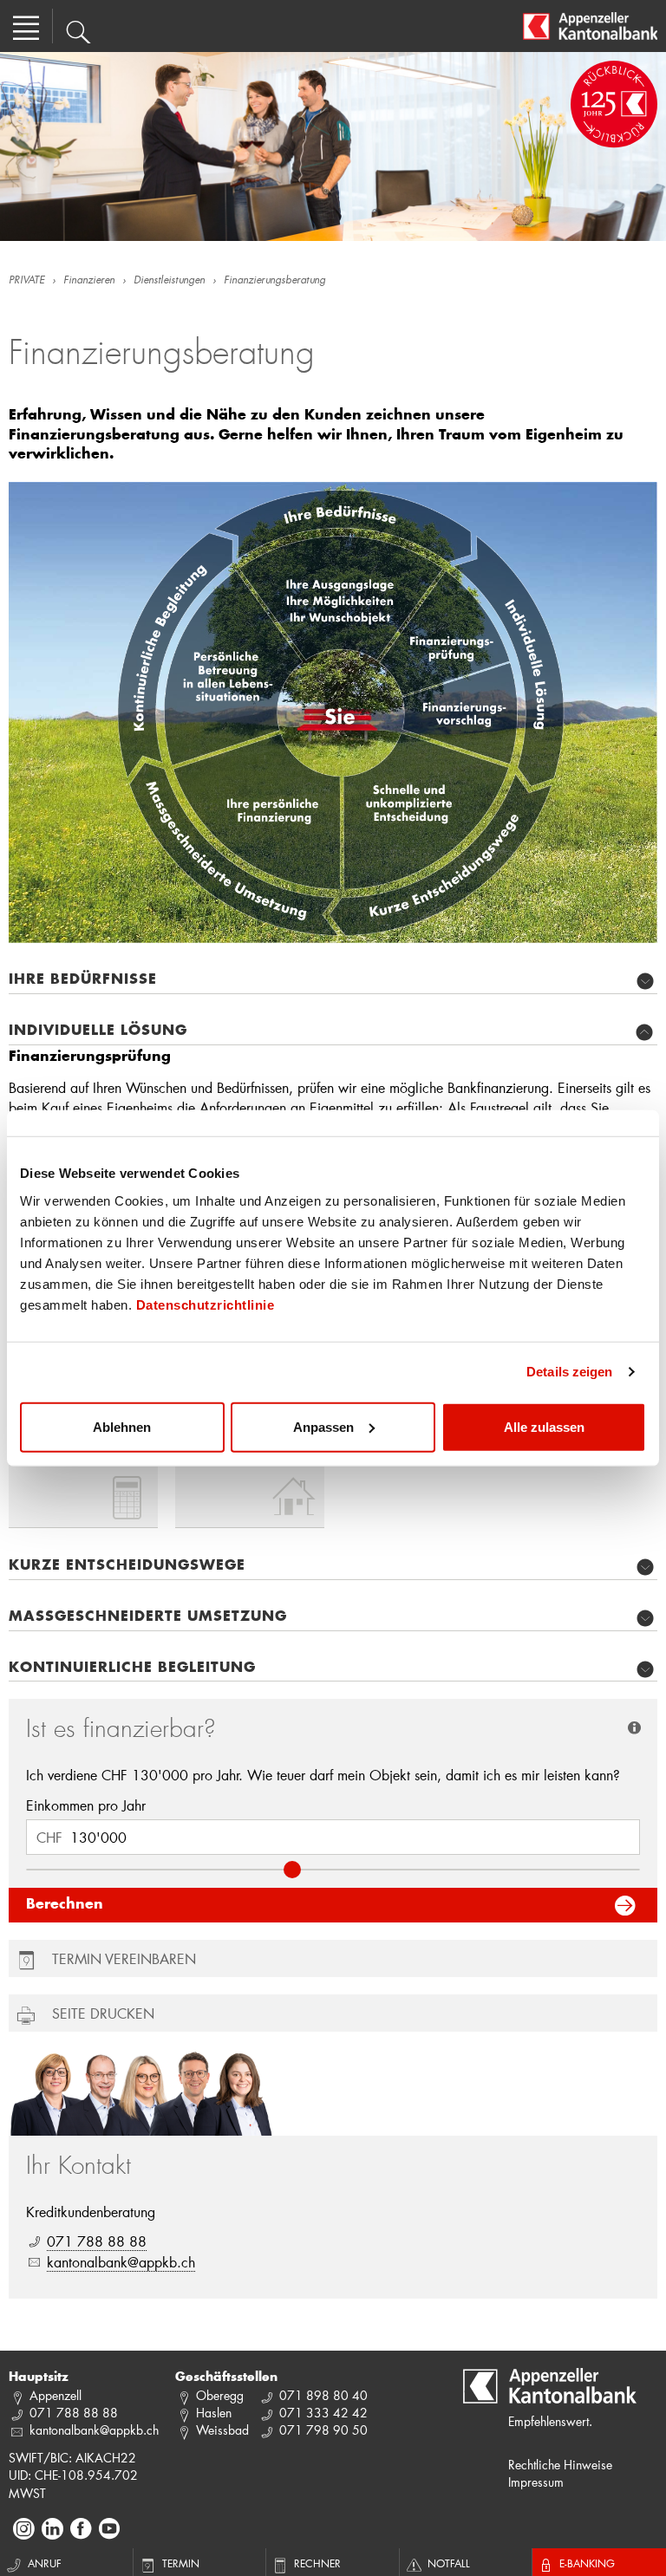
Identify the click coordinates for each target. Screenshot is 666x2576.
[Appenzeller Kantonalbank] (590, 26)
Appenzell (55, 2395)
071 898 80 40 (323, 2395)
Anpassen (323, 1426)
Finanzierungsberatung (274, 281)
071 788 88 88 (97, 2241)
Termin (181, 2563)
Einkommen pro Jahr (86, 1805)
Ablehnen (122, 1426)
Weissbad (222, 2430)
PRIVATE (26, 281)
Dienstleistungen (169, 281)
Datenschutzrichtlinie (206, 1304)
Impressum (536, 2482)
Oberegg (220, 2395)
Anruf (45, 2563)
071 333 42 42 (323, 2413)
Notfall (449, 2563)
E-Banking (587, 2563)
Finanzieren (89, 281)
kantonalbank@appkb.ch (121, 2262)
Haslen (214, 2413)
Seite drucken (103, 2013)
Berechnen (65, 1905)
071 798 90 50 (323, 2430)
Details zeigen (569, 1372)
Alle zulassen (544, 1426)
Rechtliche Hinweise (560, 2465)
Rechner (317, 2563)
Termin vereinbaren (124, 1958)
